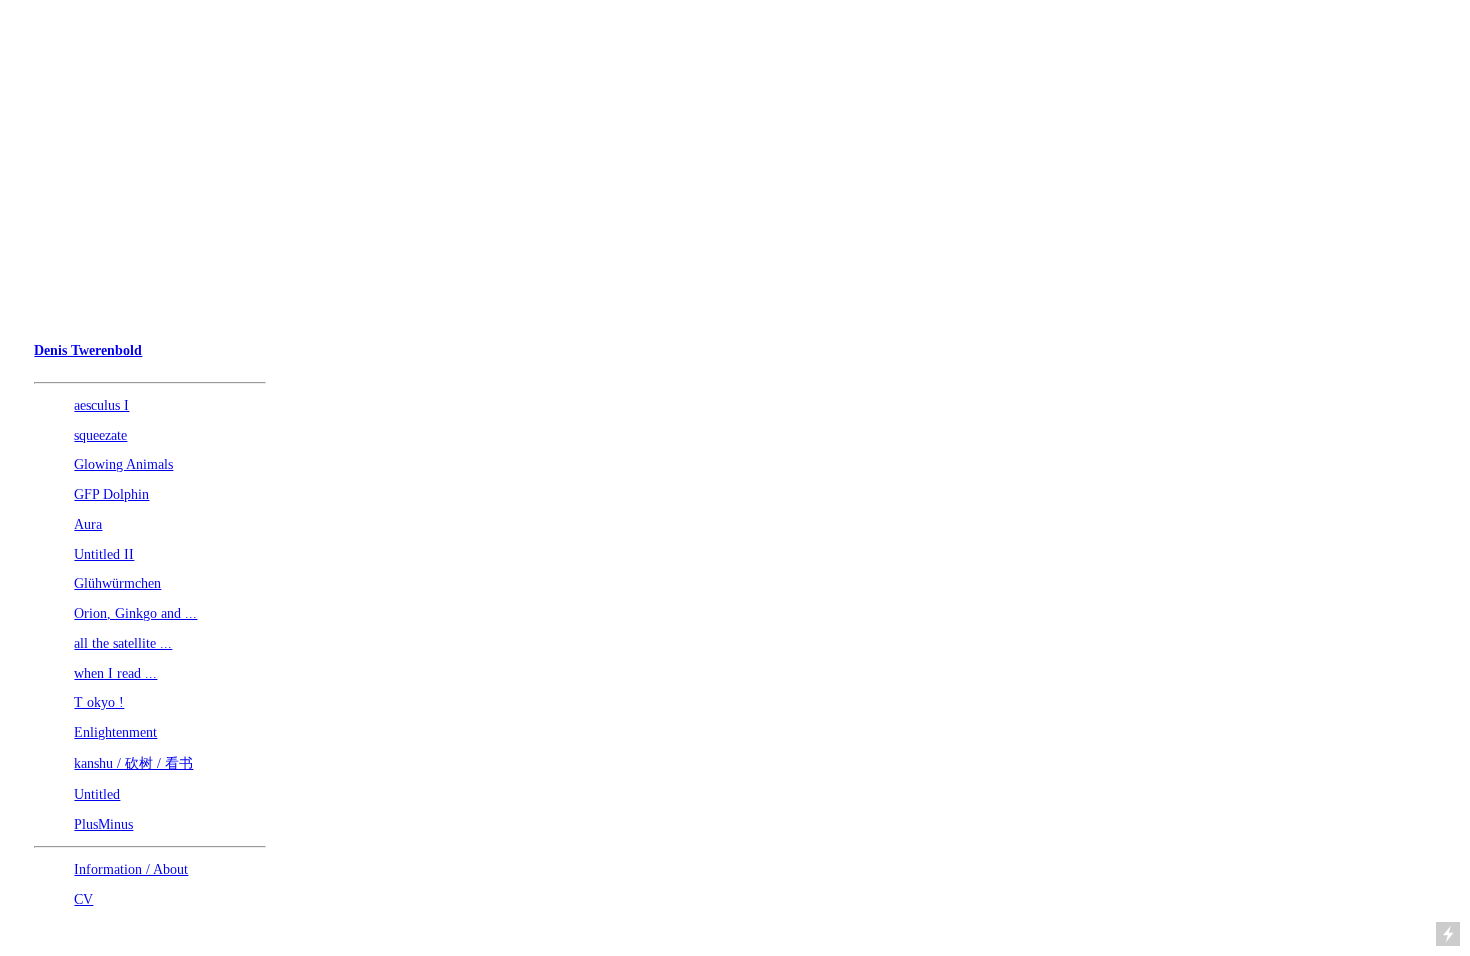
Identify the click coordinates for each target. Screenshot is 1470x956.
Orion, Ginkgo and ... (135, 613)
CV (83, 899)
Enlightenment (115, 732)
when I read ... (115, 673)
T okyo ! (99, 702)
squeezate (100, 435)
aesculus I (101, 405)
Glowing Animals (123, 464)
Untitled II (104, 554)
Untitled (97, 794)
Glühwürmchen (117, 583)
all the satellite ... (123, 643)
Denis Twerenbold (88, 350)
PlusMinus (103, 824)
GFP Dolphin (111, 494)
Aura (88, 524)
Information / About (131, 869)
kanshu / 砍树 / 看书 (133, 763)
